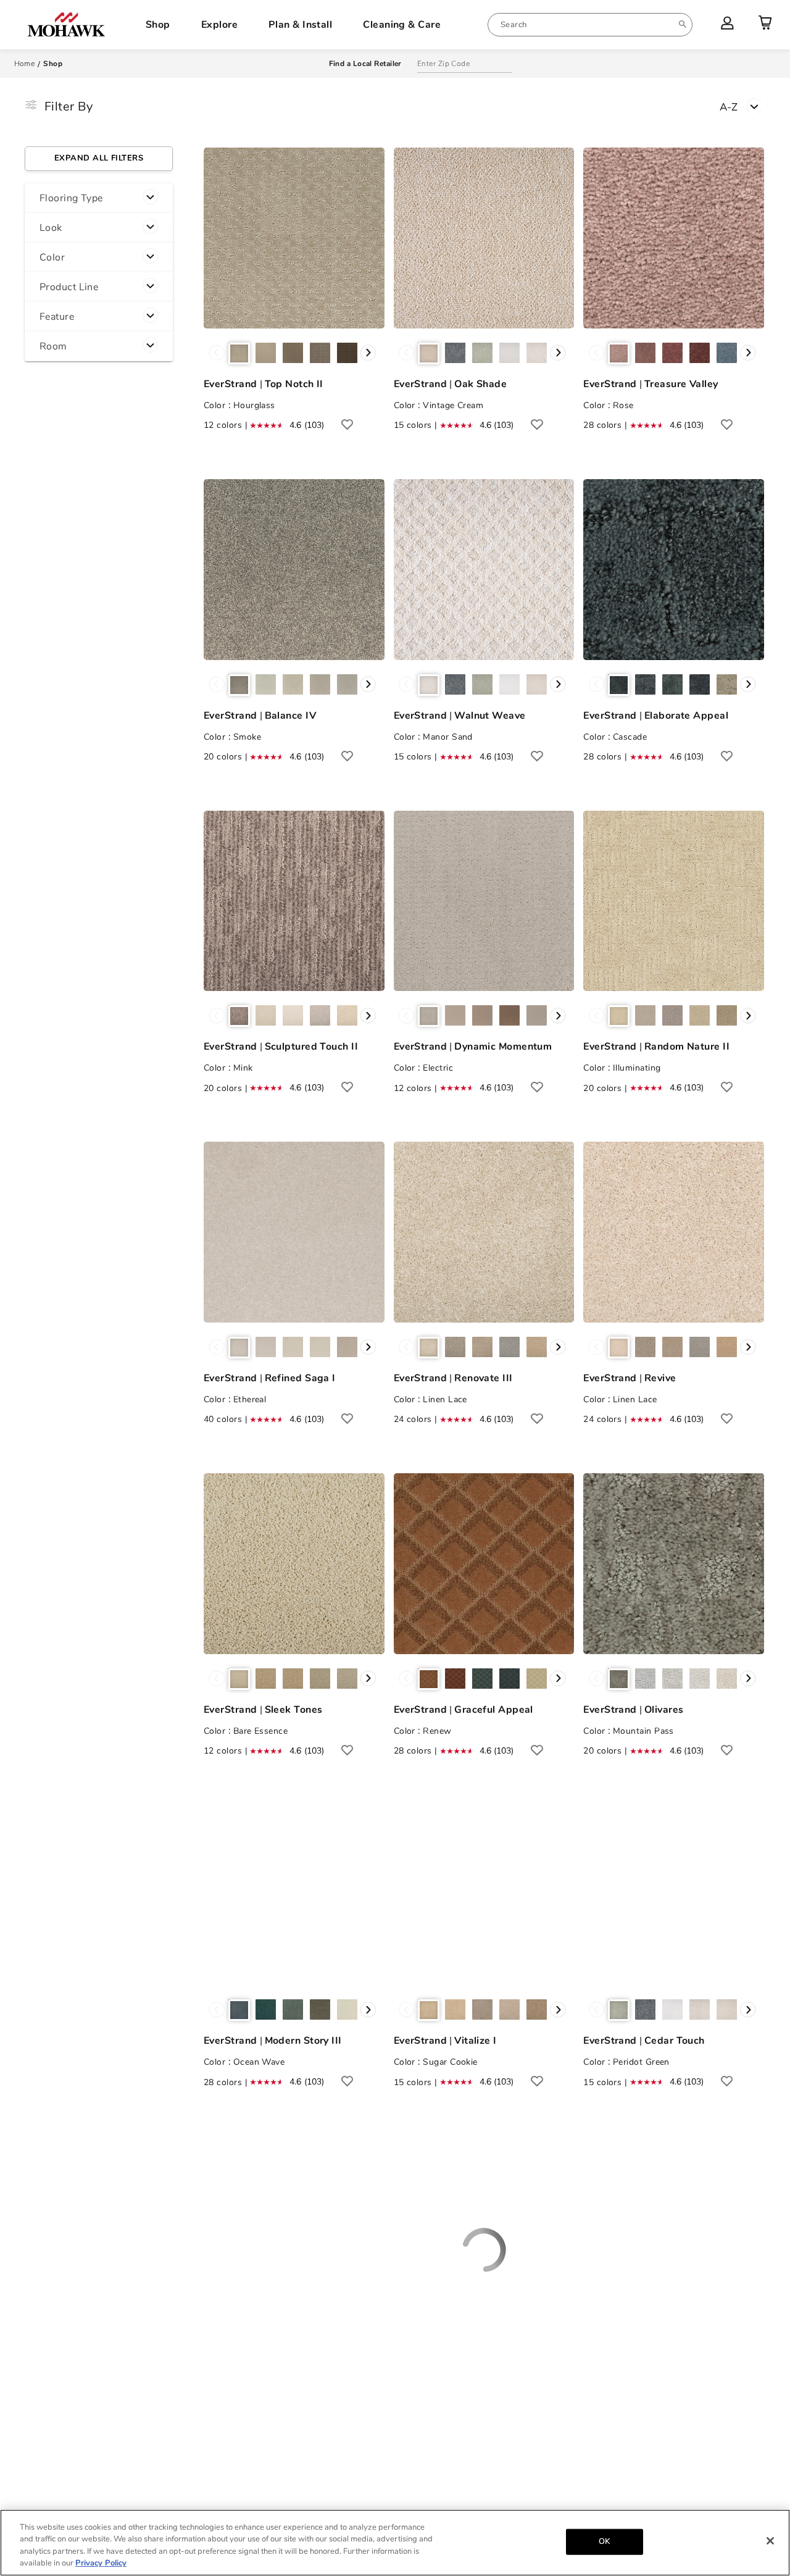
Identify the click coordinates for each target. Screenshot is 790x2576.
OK (604, 2541)
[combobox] (590, 25)
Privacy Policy (101, 2563)
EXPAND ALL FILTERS (99, 158)
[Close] (770, 2541)
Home (25, 64)
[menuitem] (590, 25)
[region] (395, 2543)
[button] (99, 198)
